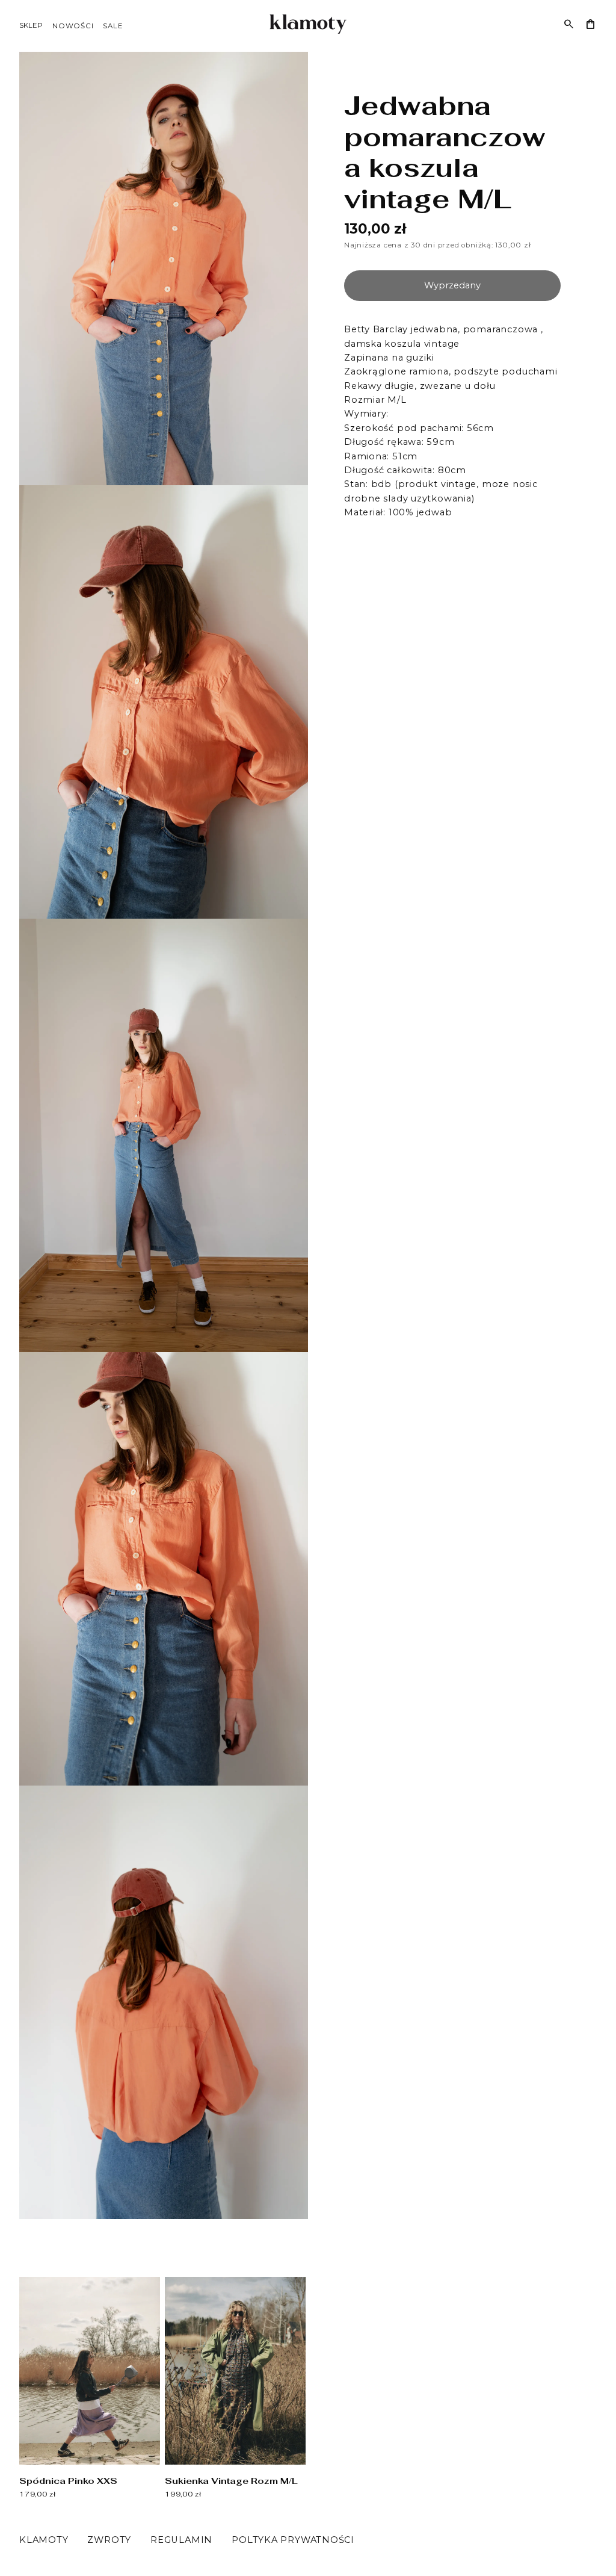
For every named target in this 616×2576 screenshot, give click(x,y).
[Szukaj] (569, 24)
